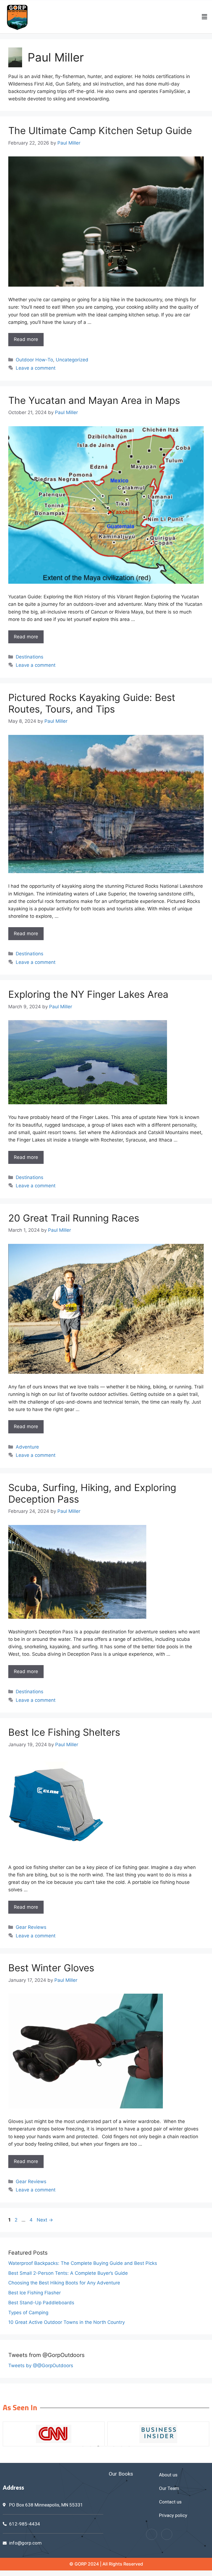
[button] (205, 17)
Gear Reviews (31, 1927)
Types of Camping (28, 2313)
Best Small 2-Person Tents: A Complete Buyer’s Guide (68, 2273)
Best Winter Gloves (51, 1968)
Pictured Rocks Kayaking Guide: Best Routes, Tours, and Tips (92, 703)
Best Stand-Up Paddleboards (41, 2303)
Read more (26, 339)
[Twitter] (167, 2534)
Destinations (30, 657)
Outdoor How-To (34, 360)
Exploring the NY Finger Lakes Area (88, 994)
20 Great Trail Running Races (74, 1218)
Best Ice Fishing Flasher (35, 2293)
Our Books (121, 2474)
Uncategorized (72, 360)
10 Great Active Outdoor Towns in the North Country (67, 2322)
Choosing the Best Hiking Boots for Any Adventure (64, 2283)
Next (45, 2220)
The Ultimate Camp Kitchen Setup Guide (100, 130)
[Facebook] (152, 2534)
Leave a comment (36, 368)
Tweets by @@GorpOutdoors (41, 2366)
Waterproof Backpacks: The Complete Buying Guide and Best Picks (83, 2263)
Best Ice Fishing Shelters (64, 1732)
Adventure (27, 1447)
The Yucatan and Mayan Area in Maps (94, 400)
